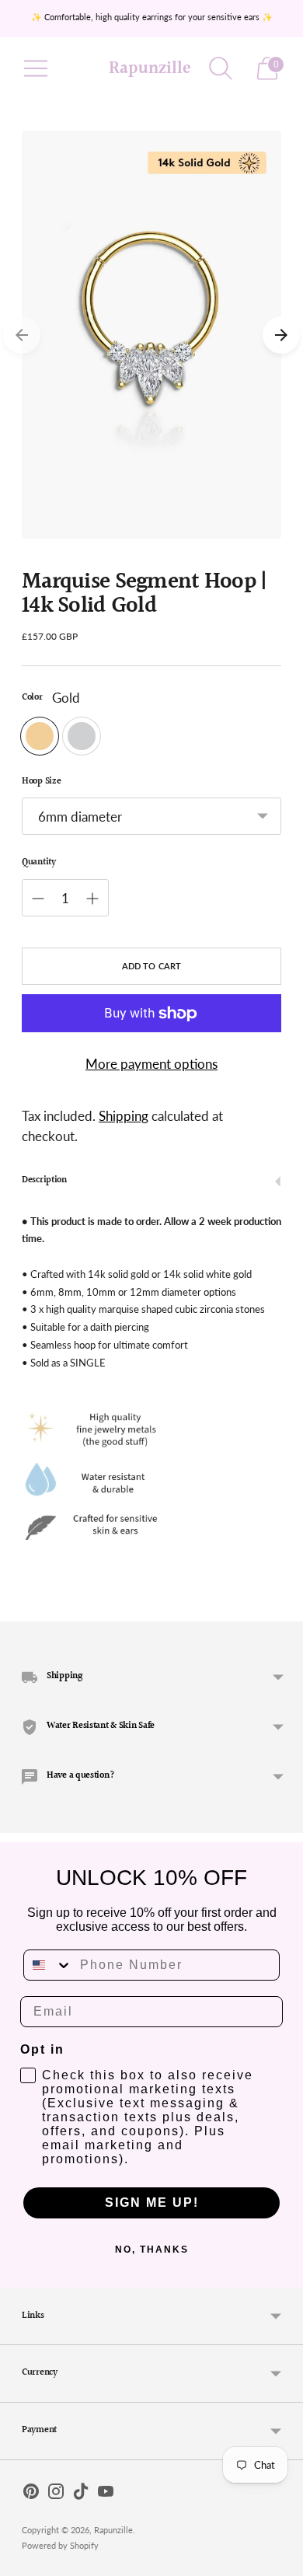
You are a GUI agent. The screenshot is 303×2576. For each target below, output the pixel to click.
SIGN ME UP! (152, 2203)
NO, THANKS (152, 2250)
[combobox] (48, 1965)
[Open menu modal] (36, 68)
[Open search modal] (221, 68)
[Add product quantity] (92, 899)
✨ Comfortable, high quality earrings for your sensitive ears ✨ (152, 17)
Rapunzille (113, 2530)
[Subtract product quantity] (38, 899)
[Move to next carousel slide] (281, 335)
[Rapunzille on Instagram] (56, 2494)
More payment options (151, 1064)
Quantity (39, 863)
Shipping (124, 1116)
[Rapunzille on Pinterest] (31, 2494)
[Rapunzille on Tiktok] (81, 2494)
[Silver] (82, 736)
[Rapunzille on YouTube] (106, 2494)
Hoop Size (41, 782)
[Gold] (40, 736)
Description (44, 1180)
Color (32, 698)
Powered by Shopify (60, 2545)
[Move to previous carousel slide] (22, 335)
